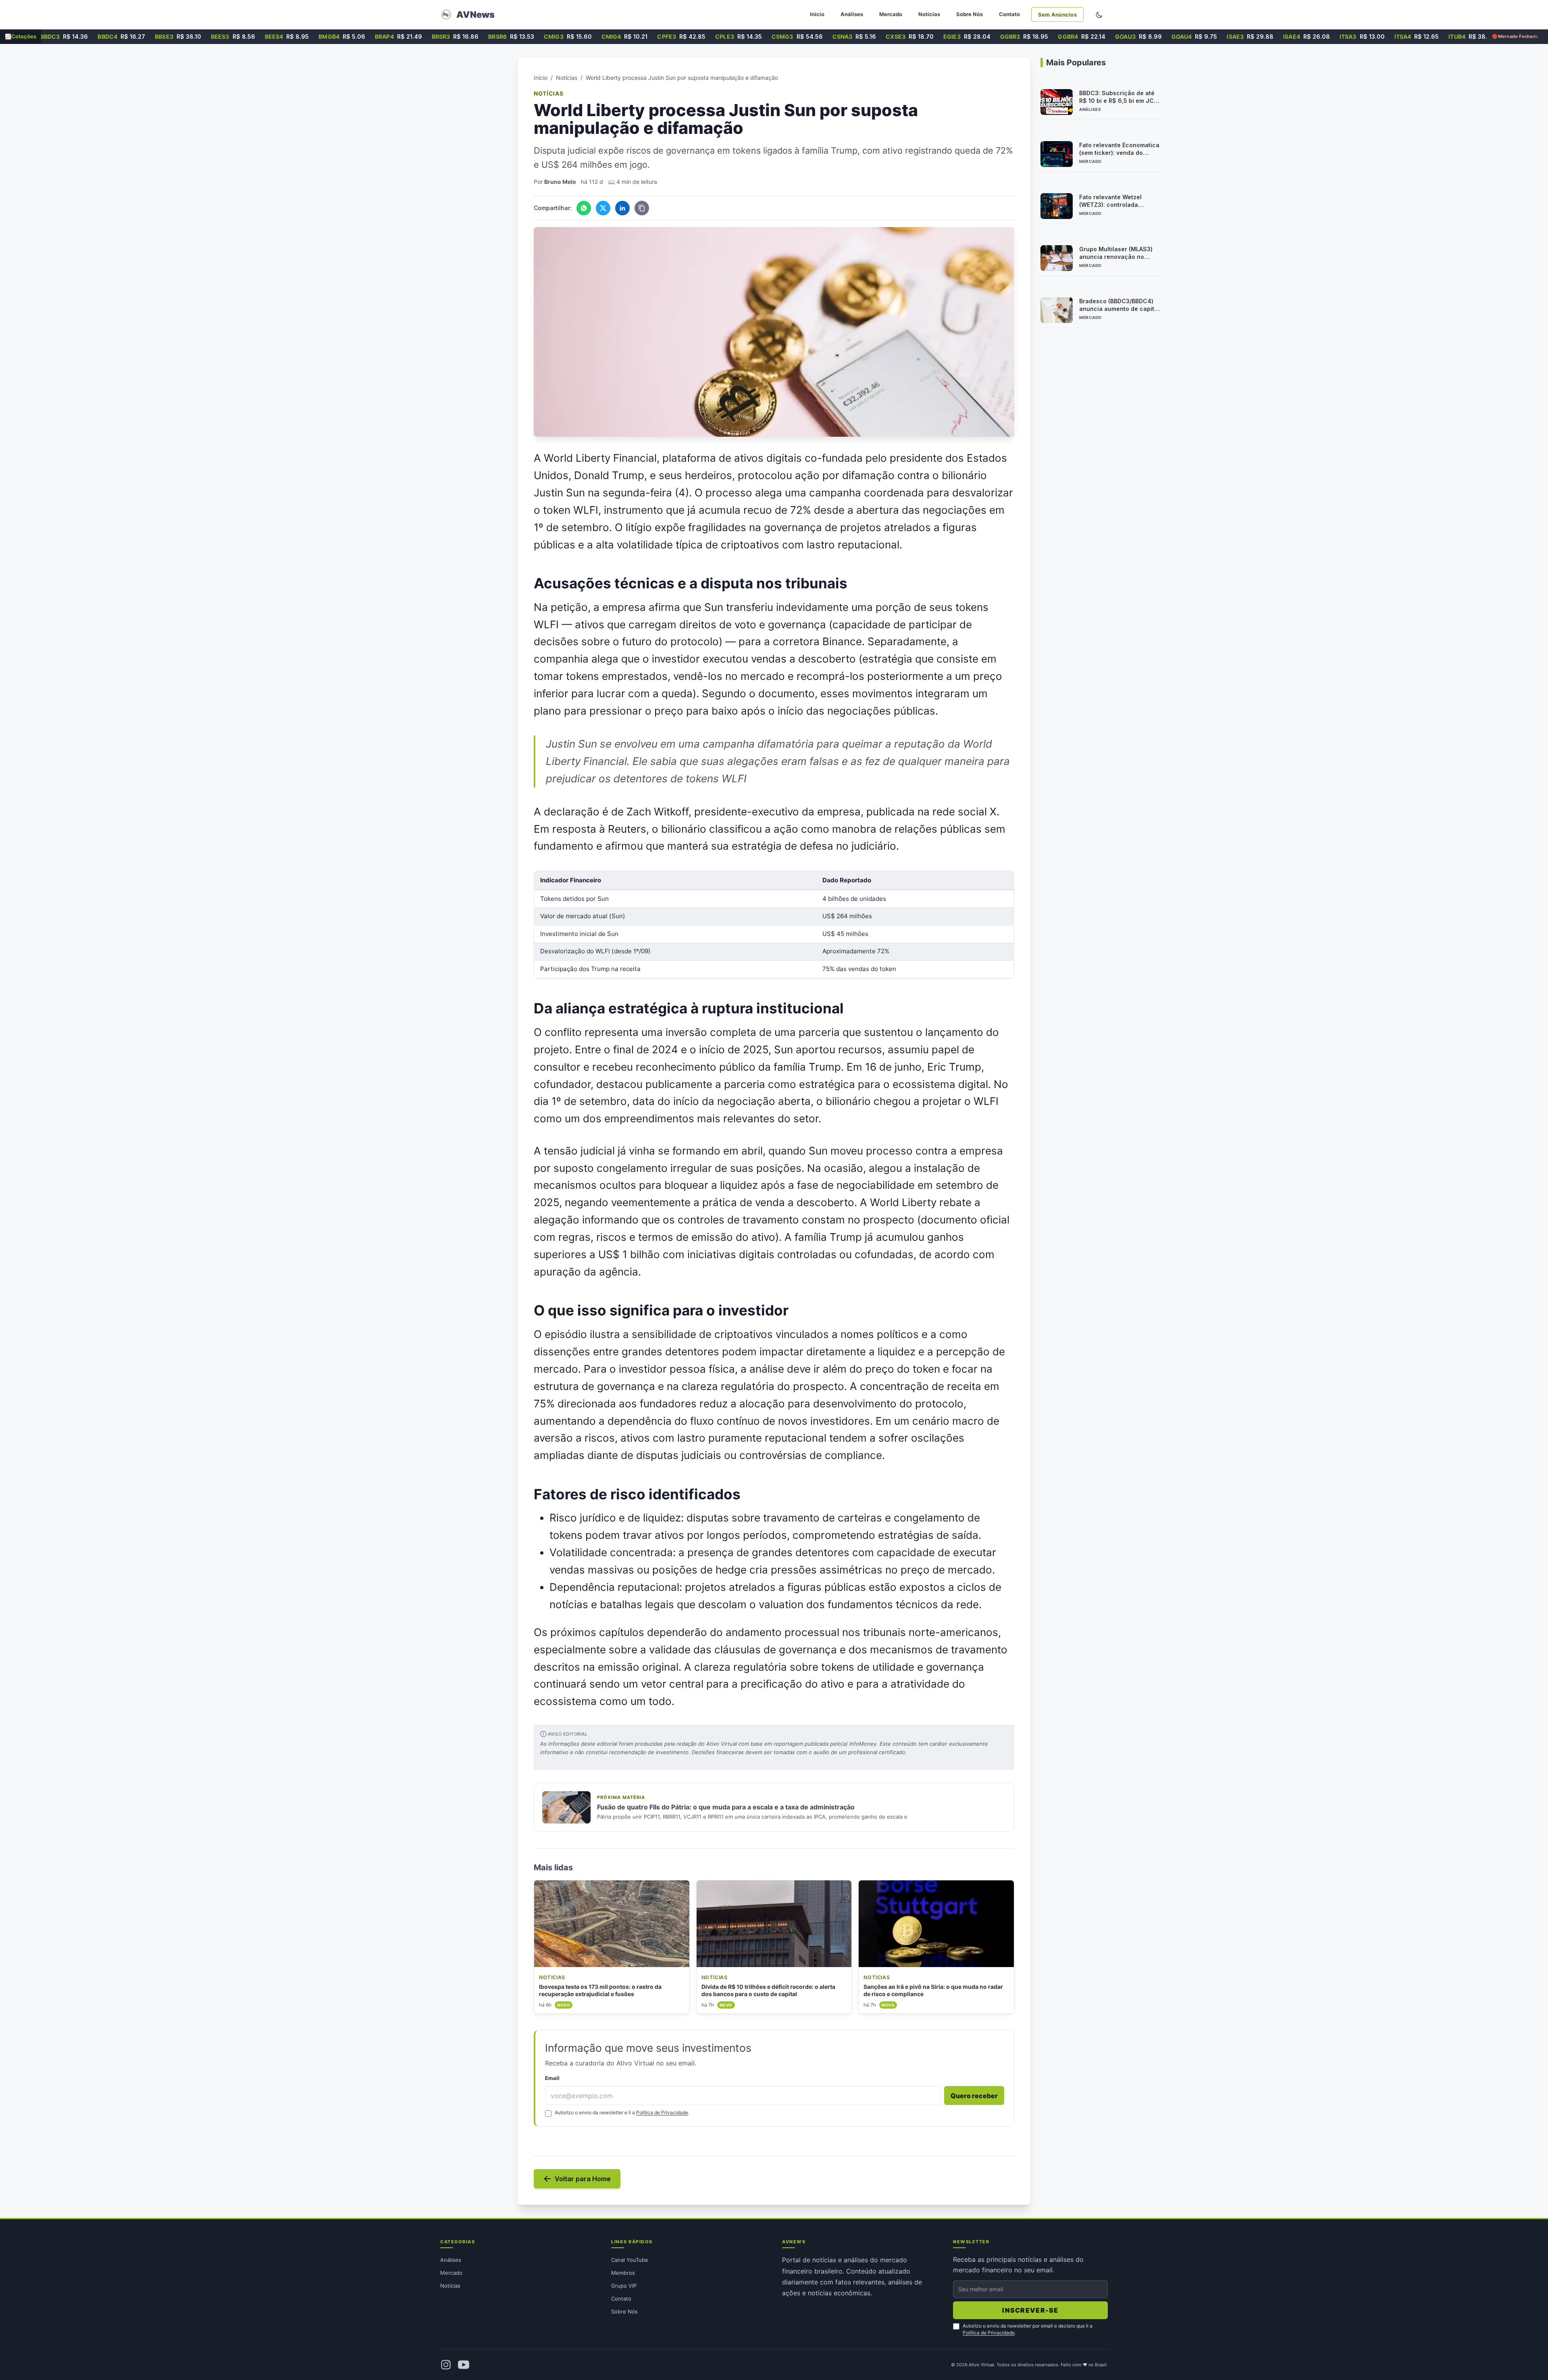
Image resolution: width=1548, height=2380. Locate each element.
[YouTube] (464, 2365)
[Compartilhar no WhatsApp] (584, 208)
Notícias (929, 14)
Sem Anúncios (1057, 15)
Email (552, 2078)
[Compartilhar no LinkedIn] (622, 208)
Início (817, 14)
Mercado (891, 14)
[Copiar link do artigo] (642, 208)
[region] (774, 924)
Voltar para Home (583, 2179)
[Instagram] (446, 2365)
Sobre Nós (970, 14)
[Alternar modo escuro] (1099, 15)
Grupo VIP (624, 2286)
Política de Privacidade (662, 2112)
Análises (852, 14)
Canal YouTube (630, 2260)
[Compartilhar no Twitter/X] (603, 208)
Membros (623, 2273)
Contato (1009, 14)
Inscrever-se (1030, 2310)
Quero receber (974, 2096)
